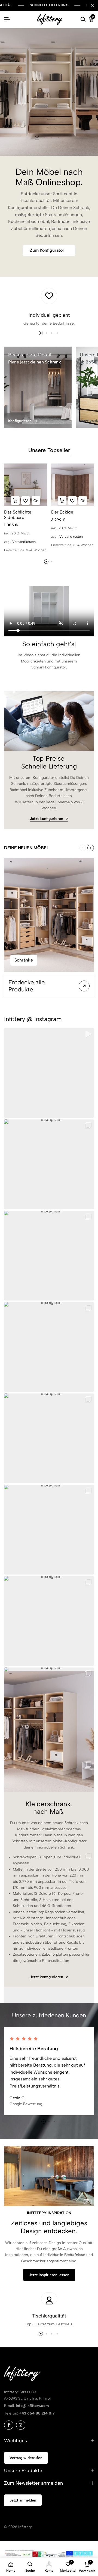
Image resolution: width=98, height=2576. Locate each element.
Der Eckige (62, 512)
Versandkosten (24, 542)
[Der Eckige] (73, 485)
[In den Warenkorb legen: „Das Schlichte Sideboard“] (15, 500)
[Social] (9, 2425)
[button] (37, 138)
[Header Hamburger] (7, 19)
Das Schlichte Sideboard (18, 515)
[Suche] (83, 20)
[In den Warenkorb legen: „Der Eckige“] (62, 500)
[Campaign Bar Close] (92, 5)
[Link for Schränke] (49, 915)
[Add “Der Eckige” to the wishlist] (72, 500)
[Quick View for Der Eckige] (83, 500)
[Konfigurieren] (38, 387)
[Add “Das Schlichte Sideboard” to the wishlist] (26, 500)
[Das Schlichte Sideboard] (26, 485)
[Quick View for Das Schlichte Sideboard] (36, 500)
